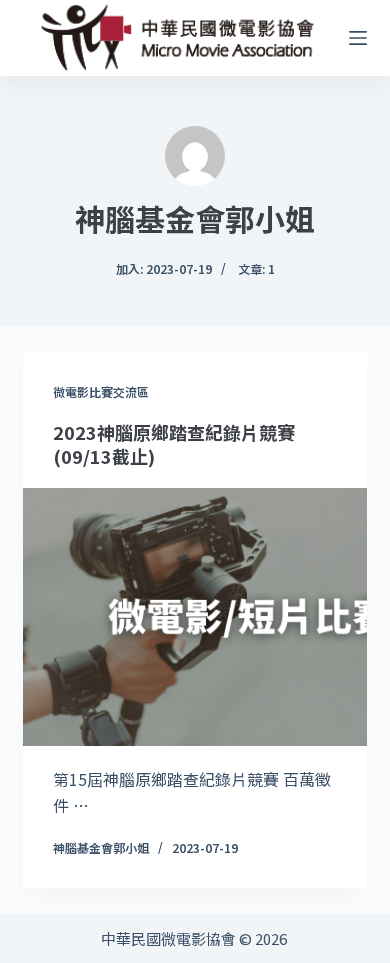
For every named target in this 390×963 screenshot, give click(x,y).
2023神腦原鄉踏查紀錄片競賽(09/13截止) (174, 443)
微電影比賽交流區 (101, 391)
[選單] (358, 38)
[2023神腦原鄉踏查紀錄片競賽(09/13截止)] (194, 616)
